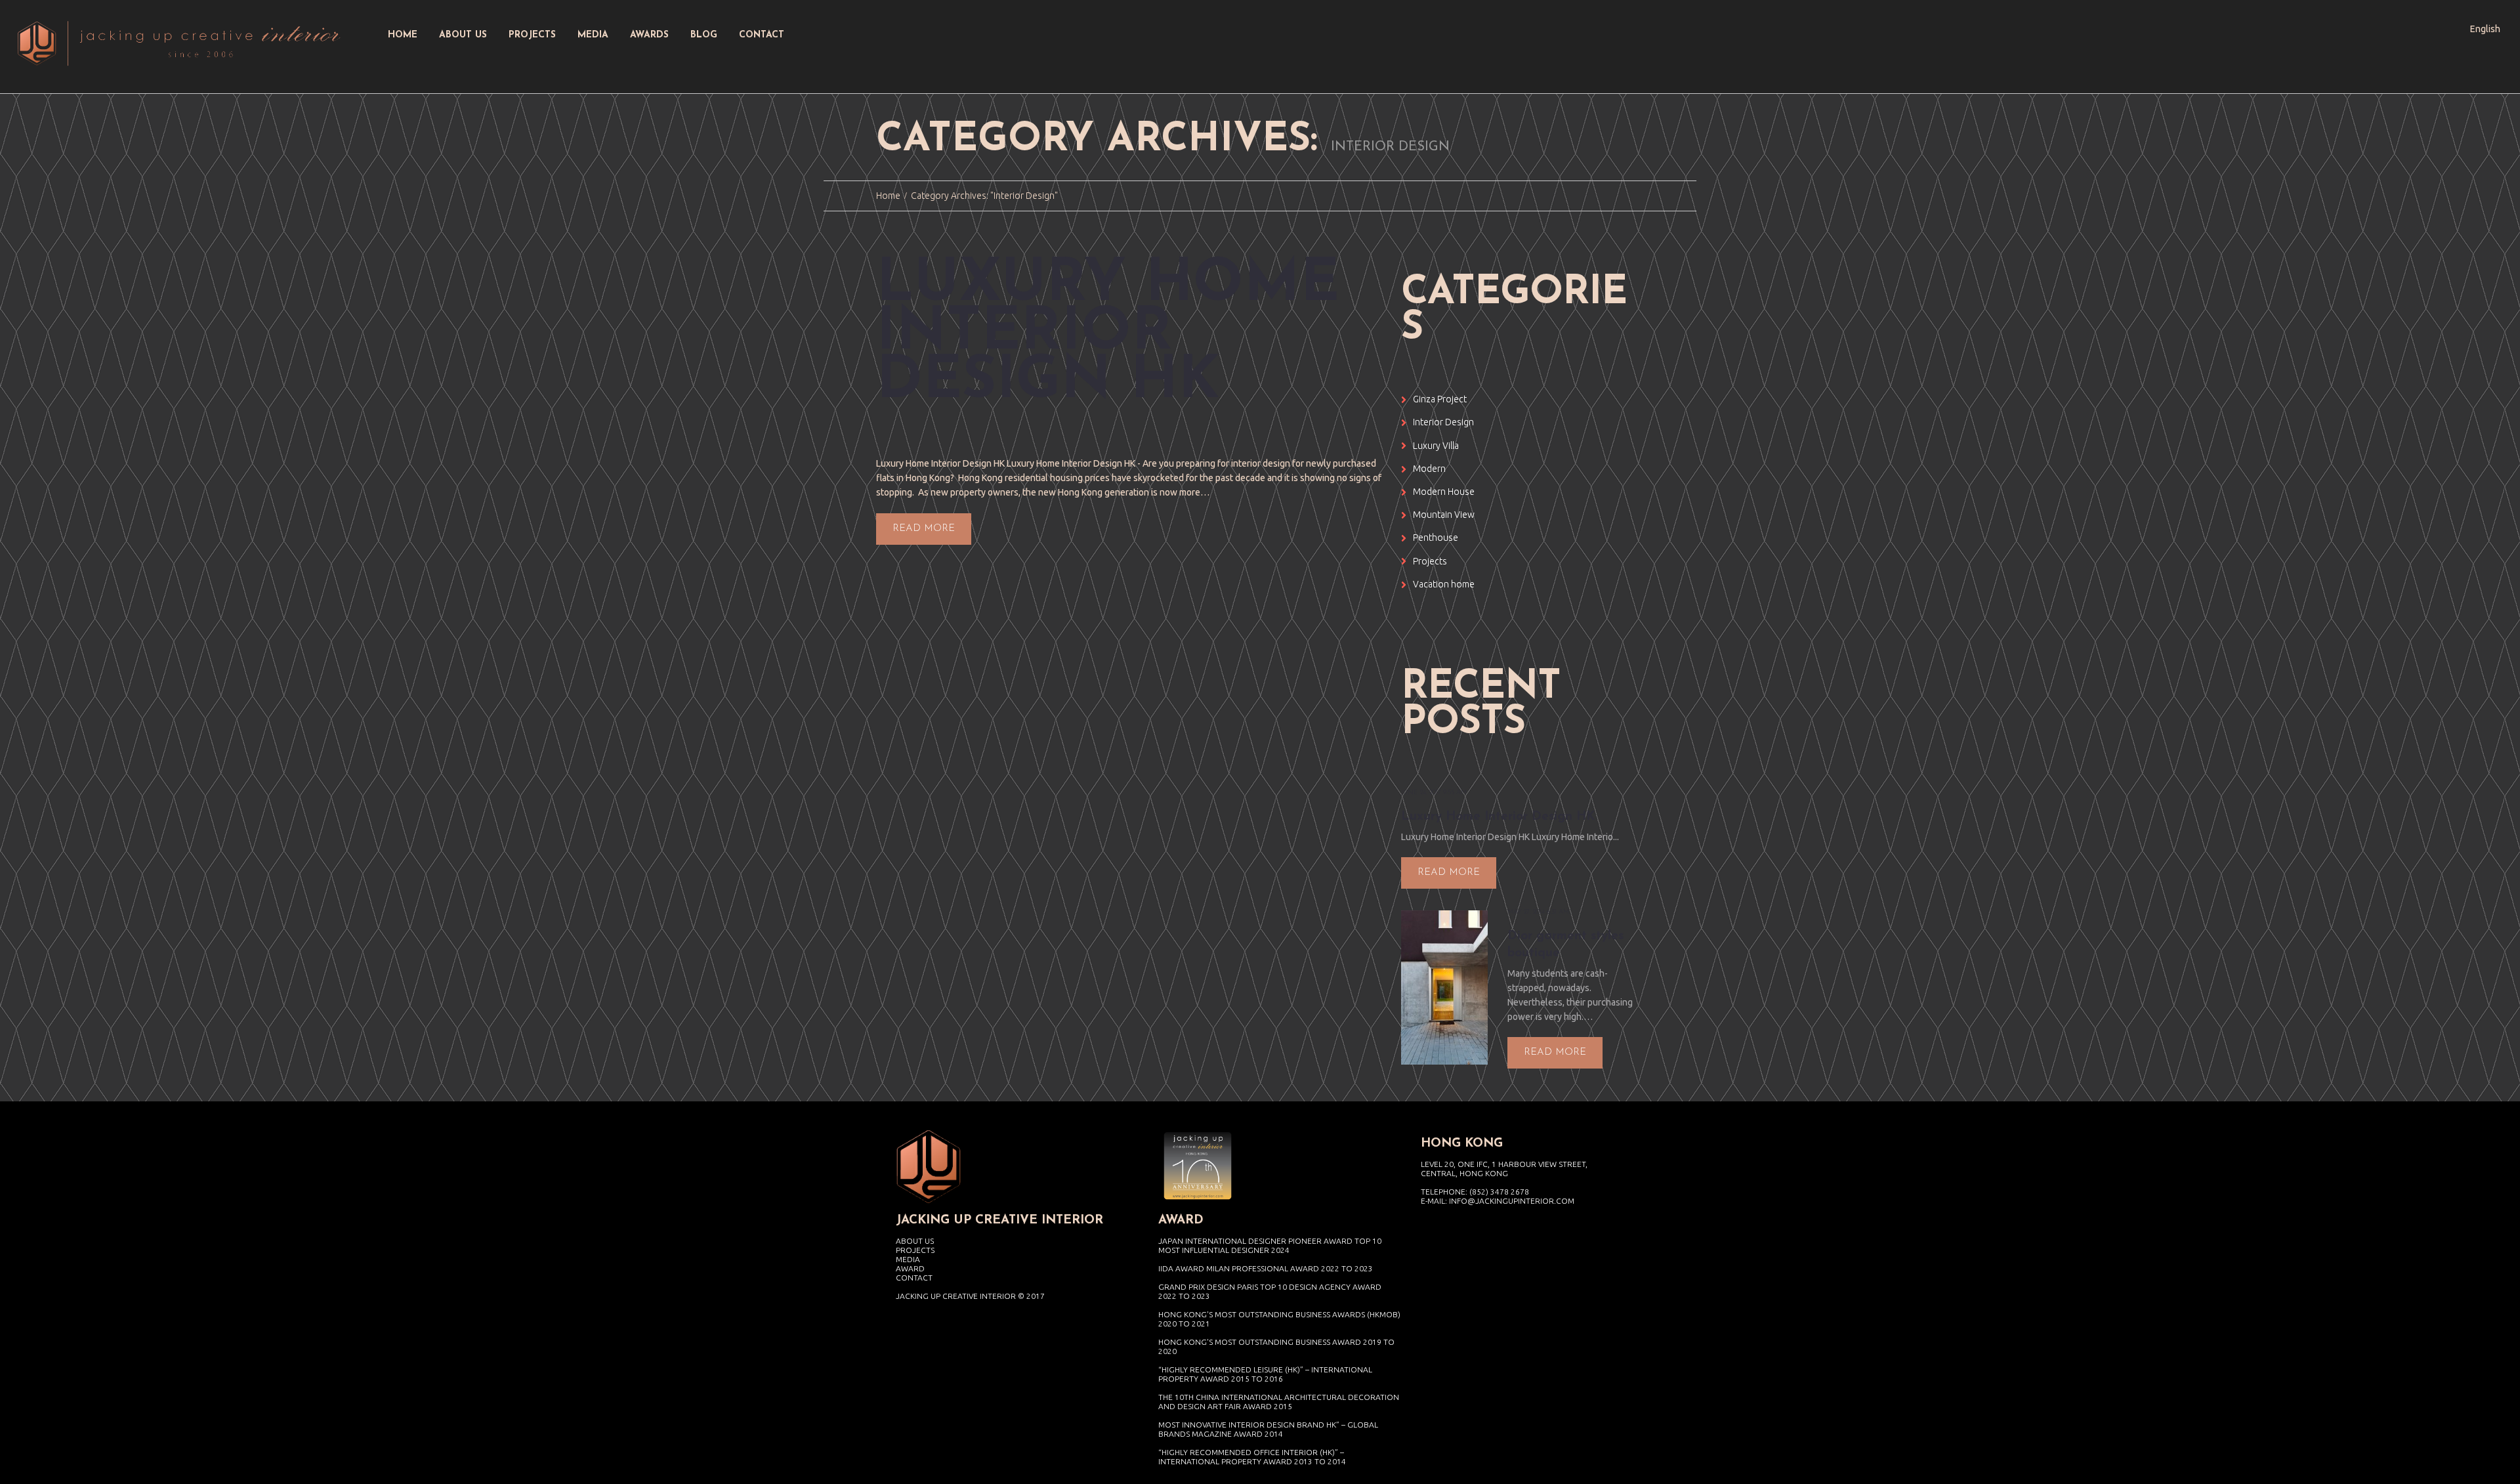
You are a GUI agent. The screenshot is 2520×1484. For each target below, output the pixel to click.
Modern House (1444, 492)
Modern (1429, 469)
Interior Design (1443, 422)
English (2485, 29)
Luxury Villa (1436, 446)
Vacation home (1444, 584)
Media (908, 1259)
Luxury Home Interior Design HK (1108, 334)
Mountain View (1444, 515)
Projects (1430, 561)
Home (888, 196)
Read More (1449, 873)
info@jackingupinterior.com (1512, 1201)
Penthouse (1436, 538)
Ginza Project (1440, 399)
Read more (924, 529)
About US (915, 1241)
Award (910, 1268)
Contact (914, 1278)
